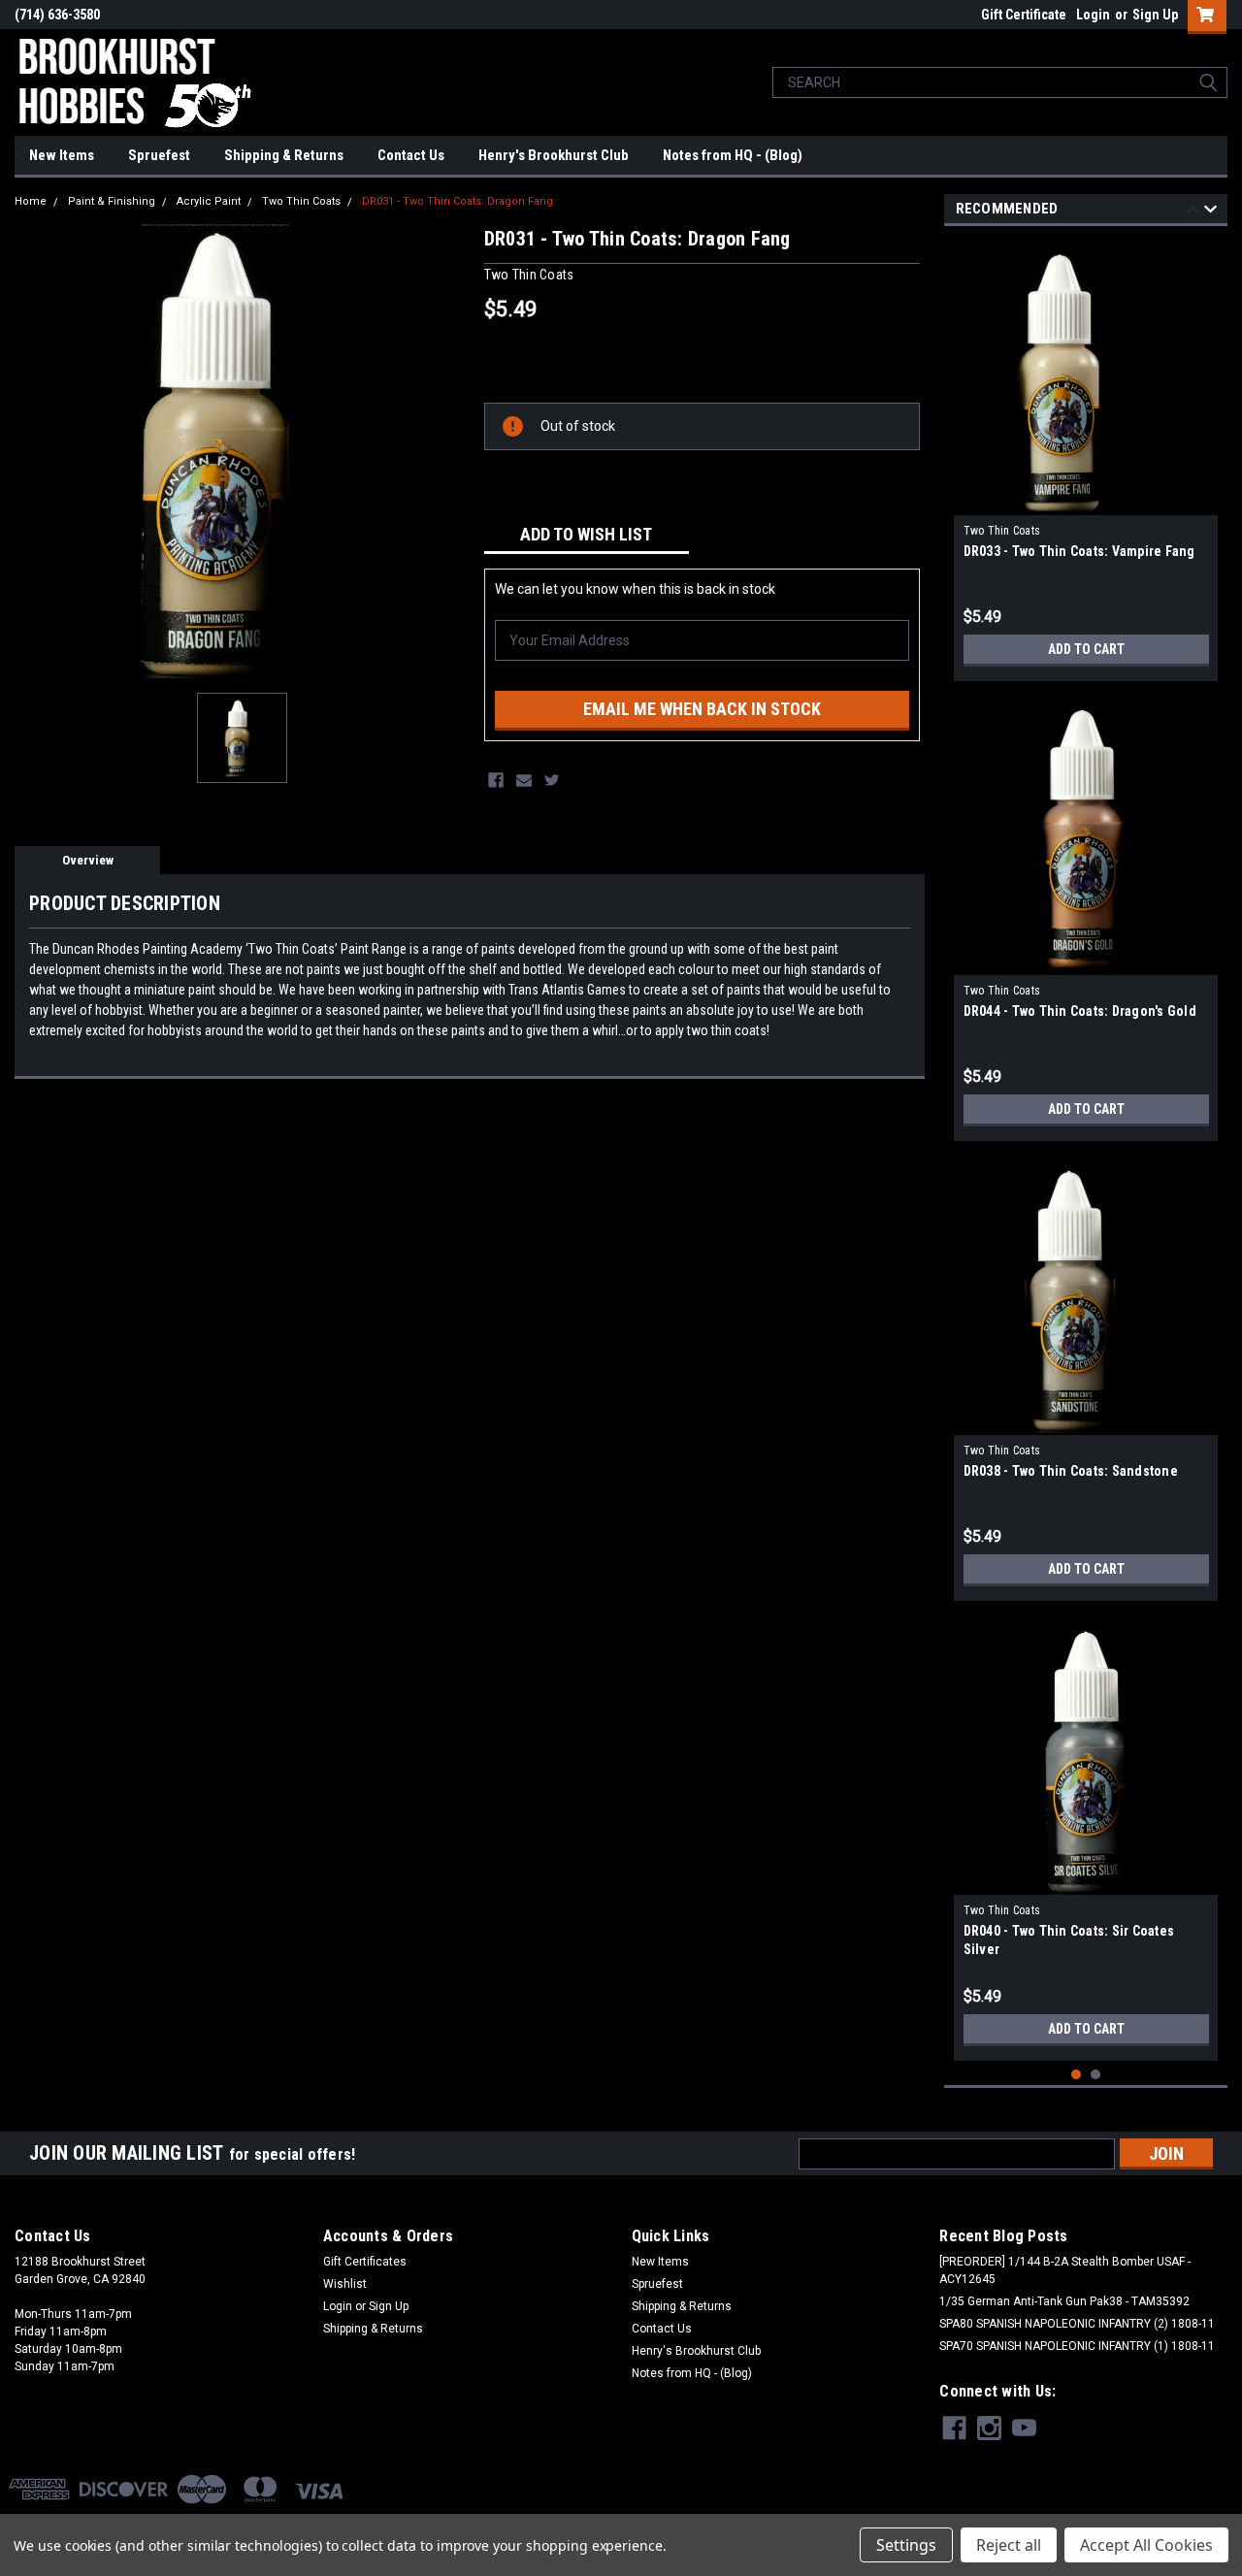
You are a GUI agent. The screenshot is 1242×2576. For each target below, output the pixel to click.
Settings (906, 2545)
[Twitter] (552, 780)
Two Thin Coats (301, 201)
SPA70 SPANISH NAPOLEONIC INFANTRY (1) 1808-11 (1077, 2346)
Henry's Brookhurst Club (554, 155)
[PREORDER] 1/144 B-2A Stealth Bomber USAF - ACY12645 (1065, 2270)
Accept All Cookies (1146, 2545)
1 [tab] (1077, 2075)
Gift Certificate (1024, 15)
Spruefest (159, 155)
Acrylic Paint (209, 201)
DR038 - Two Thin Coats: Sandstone (1071, 1471)
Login (1093, 15)
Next (1210, 212)
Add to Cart (1086, 649)
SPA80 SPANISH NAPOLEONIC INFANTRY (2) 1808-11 (1077, 2324)
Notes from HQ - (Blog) (733, 155)
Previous (1193, 212)
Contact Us (411, 155)
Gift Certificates (365, 2262)
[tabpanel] (1086, 458)
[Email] (524, 780)
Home (31, 201)
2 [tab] (1096, 2075)
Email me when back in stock (702, 709)
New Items (62, 155)
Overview (88, 860)
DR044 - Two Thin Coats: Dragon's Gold (1080, 1011)
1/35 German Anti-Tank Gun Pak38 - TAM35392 (1064, 2301)
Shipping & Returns (284, 155)
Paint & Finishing (112, 201)
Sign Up (1155, 15)
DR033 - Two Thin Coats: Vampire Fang (1079, 551)
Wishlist (345, 2284)
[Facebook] (496, 780)
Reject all (1009, 2545)
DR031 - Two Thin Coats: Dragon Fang (458, 201)
